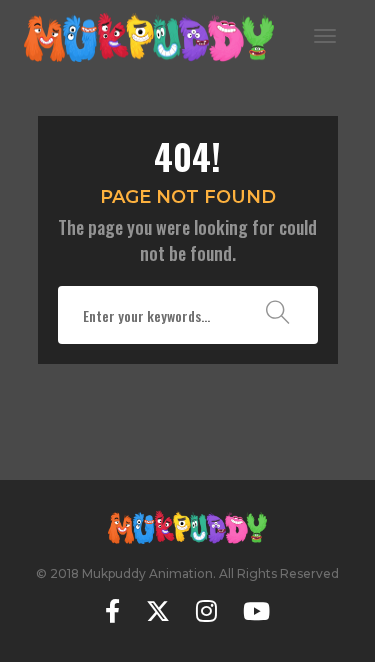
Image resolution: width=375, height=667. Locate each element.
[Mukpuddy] (149, 34)
